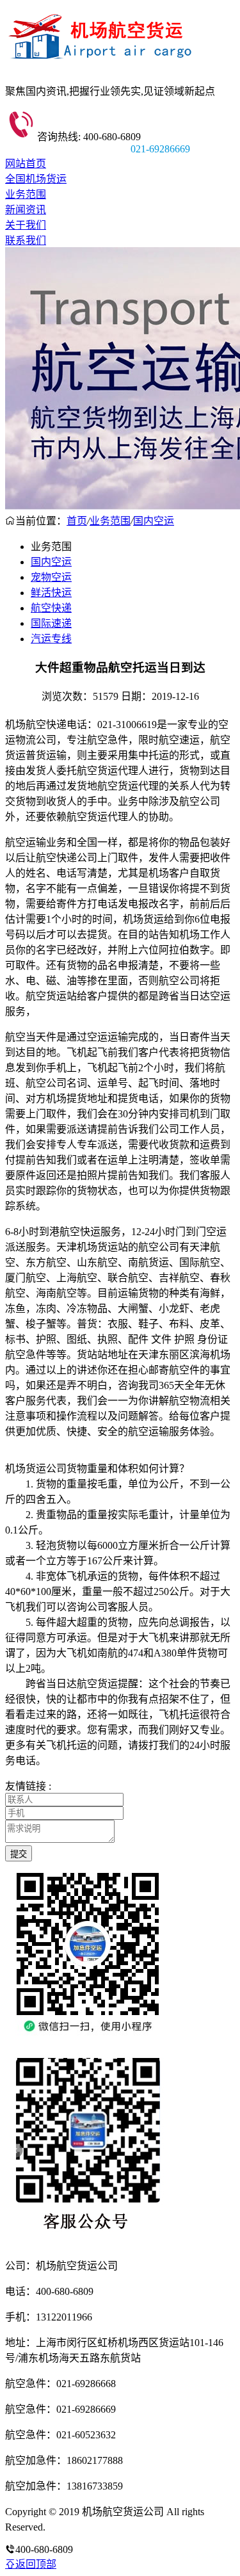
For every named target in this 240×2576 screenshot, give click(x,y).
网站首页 (26, 164)
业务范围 (26, 194)
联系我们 (26, 240)
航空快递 (51, 608)
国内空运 (154, 521)
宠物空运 (51, 577)
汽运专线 (51, 639)
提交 (19, 1854)
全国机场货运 (36, 179)
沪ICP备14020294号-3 (95, 2527)
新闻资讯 (26, 210)
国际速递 (51, 623)
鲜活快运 (51, 593)
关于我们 (26, 225)
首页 (77, 521)
